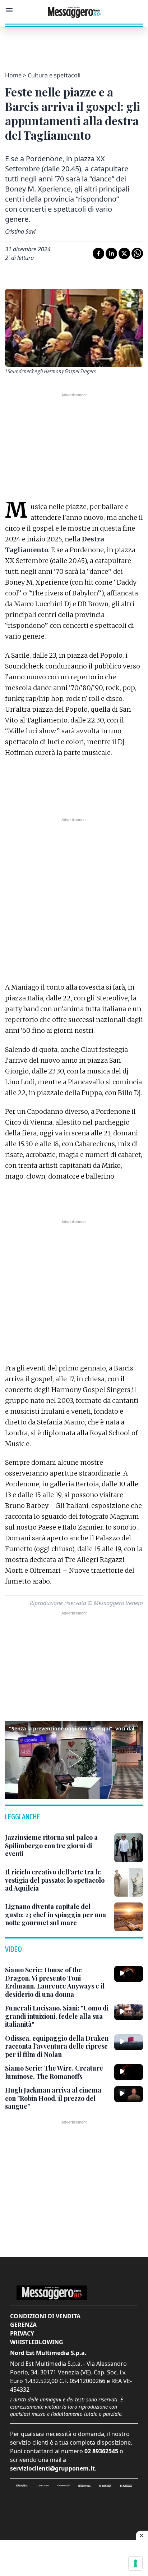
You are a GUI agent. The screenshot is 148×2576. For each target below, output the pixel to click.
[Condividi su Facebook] (98, 253)
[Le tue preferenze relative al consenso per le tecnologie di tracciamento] (135, 2563)
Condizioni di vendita (45, 2316)
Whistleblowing (37, 2342)
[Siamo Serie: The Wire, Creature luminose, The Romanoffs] (129, 2072)
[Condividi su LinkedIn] (111, 253)
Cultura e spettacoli (54, 75)
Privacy (22, 2333)
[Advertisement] (74, 45)
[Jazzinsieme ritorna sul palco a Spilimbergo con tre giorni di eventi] (129, 1848)
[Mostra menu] (9, 10)
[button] (74, 1759)
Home (13, 75)
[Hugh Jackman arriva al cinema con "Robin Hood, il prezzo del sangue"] (129, 2094)
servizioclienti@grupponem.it (52, 2468)
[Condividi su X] (124, 253)
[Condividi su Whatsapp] (137, 253)
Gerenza (23, 2325)
